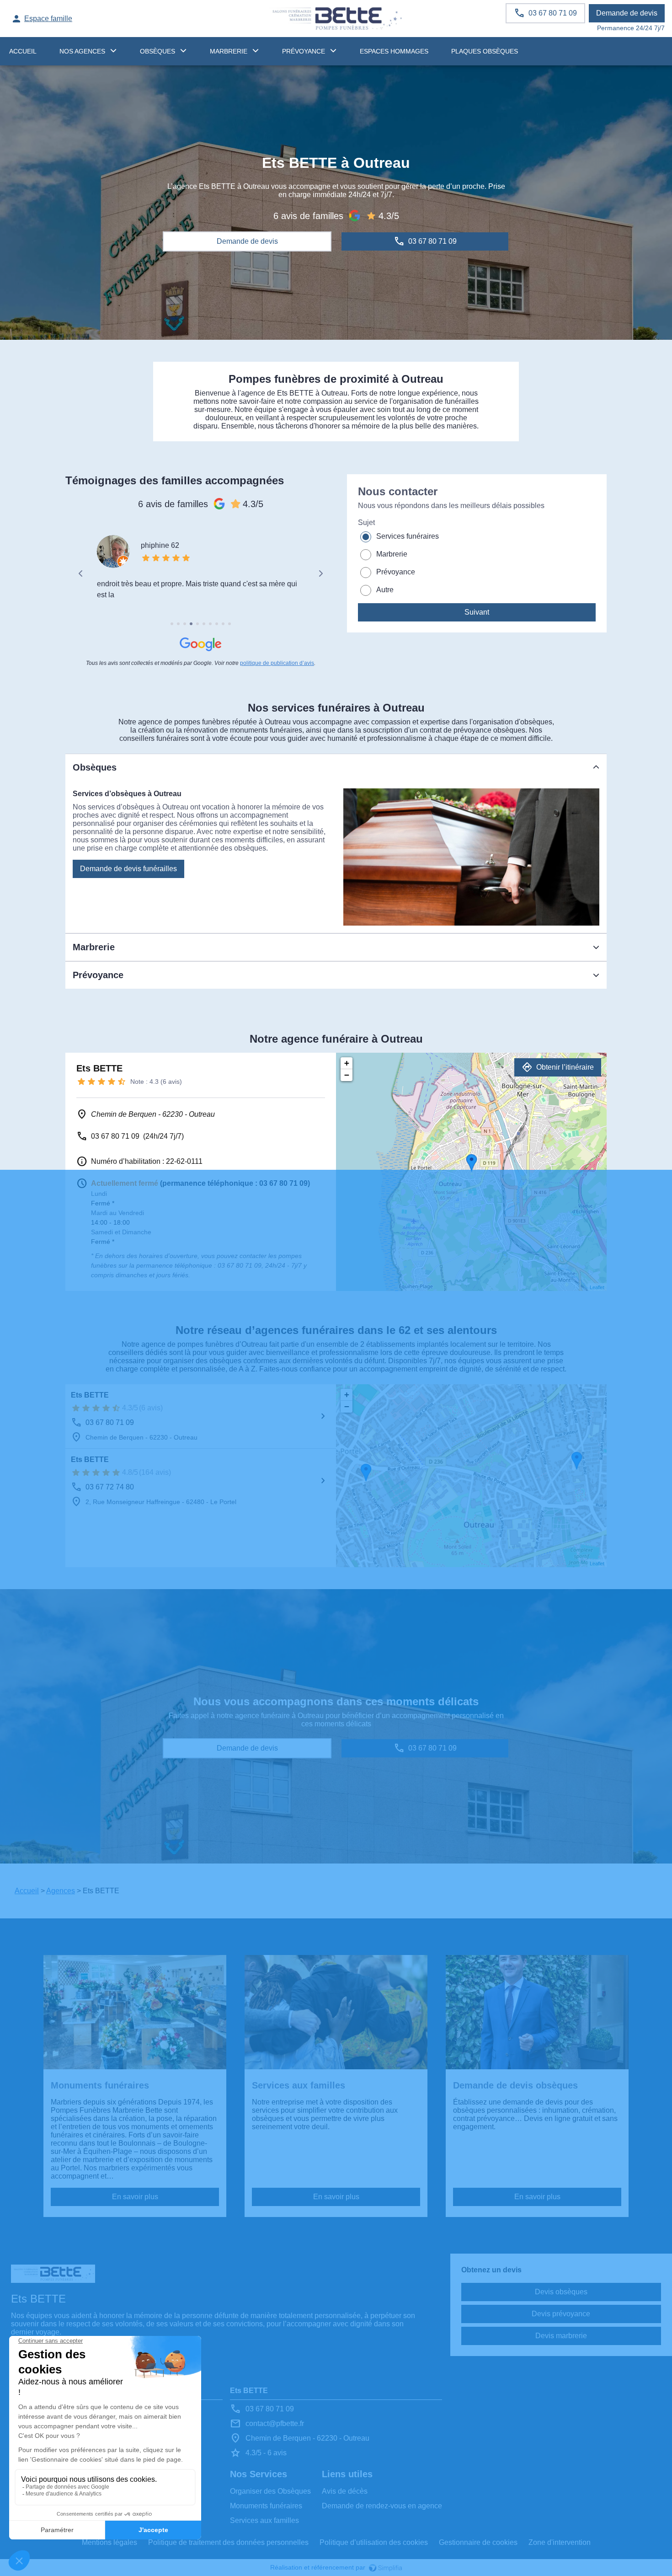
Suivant (477, 612)
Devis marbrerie (561, 2336)
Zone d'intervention (560, 2542)
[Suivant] (320, 573)
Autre (385, 590)
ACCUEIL (23, 51)
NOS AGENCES (82, 51)
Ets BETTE (90, 1395)
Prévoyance (304, 51)
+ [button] (347, 1063)
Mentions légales (109, 2542)
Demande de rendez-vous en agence (382, 2506)
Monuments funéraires (266, 2506)
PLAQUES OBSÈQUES (485, 51)
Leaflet (597, 1287)
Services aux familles (264, 2520)
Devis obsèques (561, 2292)
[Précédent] (81, 573)
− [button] (347, 1075)
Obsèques (157, 51)
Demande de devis (627, 13)
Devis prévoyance (561, 2314)
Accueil (27, 1891)
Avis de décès (345, 2491)
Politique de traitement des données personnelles (228, 2542)
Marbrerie (229, 51)
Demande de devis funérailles (128, 869)
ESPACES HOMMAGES (394, 51)
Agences (61, 1891)
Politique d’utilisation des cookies (374, 2542)
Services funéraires (408, 536)
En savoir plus (135, 2197)
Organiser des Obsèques (270, 2491)
